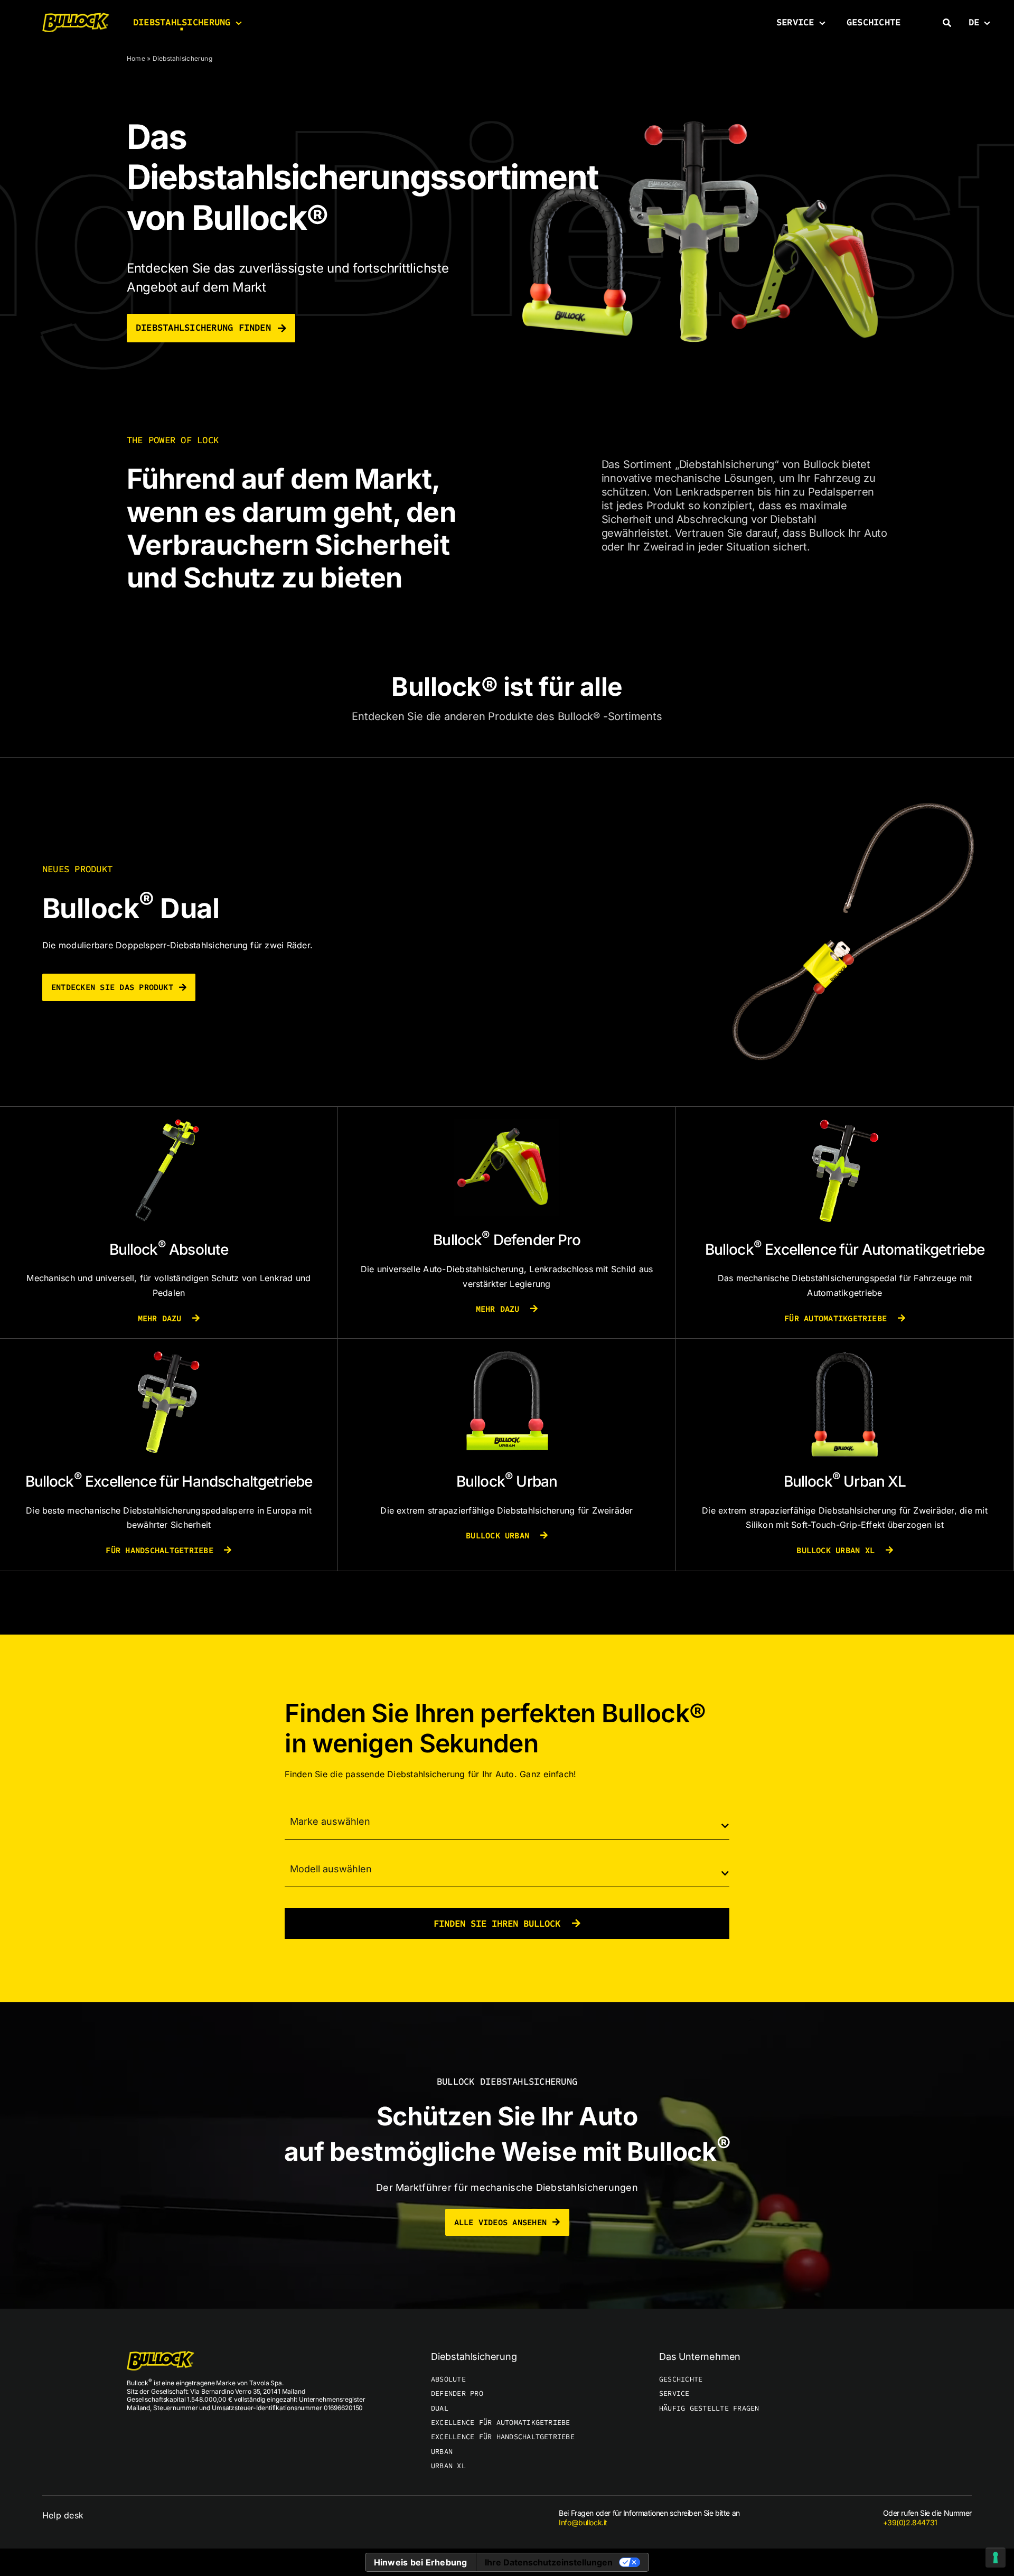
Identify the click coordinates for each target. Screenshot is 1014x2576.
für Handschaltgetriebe (162, 1550)
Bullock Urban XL (838, 1550)
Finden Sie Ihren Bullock (500, 1924)
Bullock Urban (500, 1536)
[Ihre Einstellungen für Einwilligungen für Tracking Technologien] (996, 2558)
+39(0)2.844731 (910, 2522)
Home (136, 58)
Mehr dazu (162, 1318)
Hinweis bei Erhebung (421, 2562)
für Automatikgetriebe (838, 1318)
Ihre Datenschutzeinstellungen (549, 2562)
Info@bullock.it (583, 2522)
